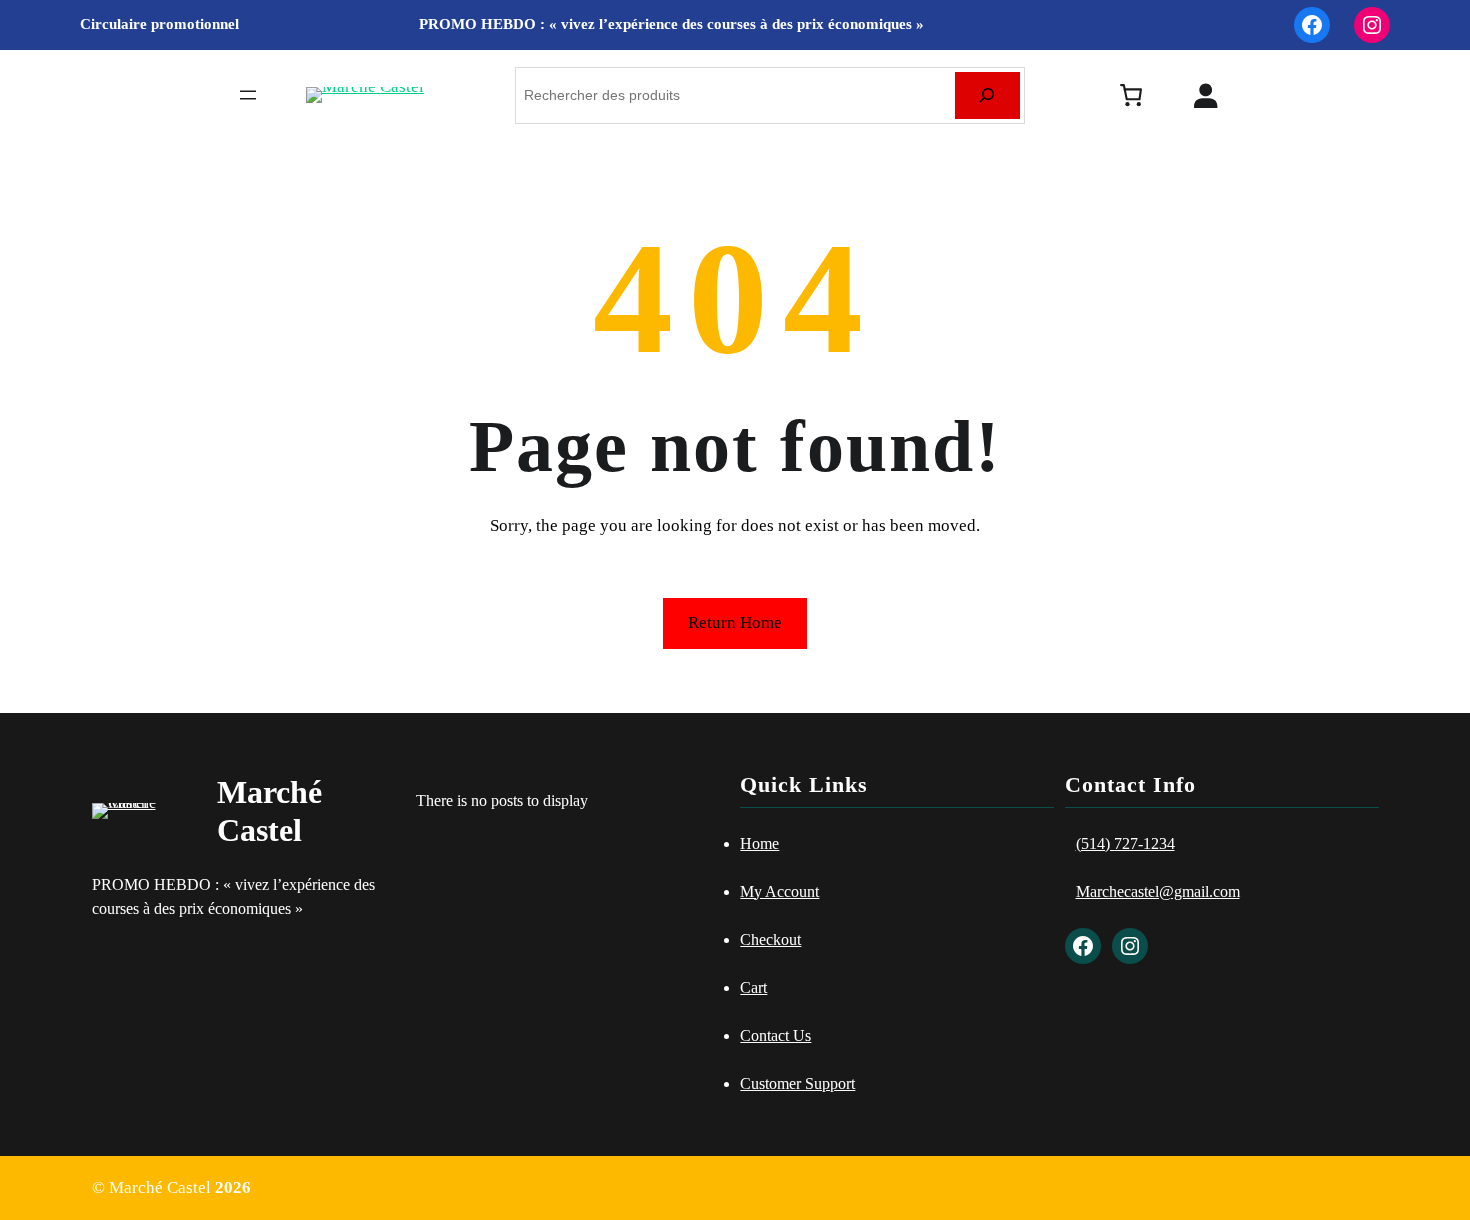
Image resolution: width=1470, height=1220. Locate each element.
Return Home (735, 622)
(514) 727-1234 (1125, 843)
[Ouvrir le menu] (248, 95)
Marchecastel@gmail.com (1158, 891)
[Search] (987, 95)
